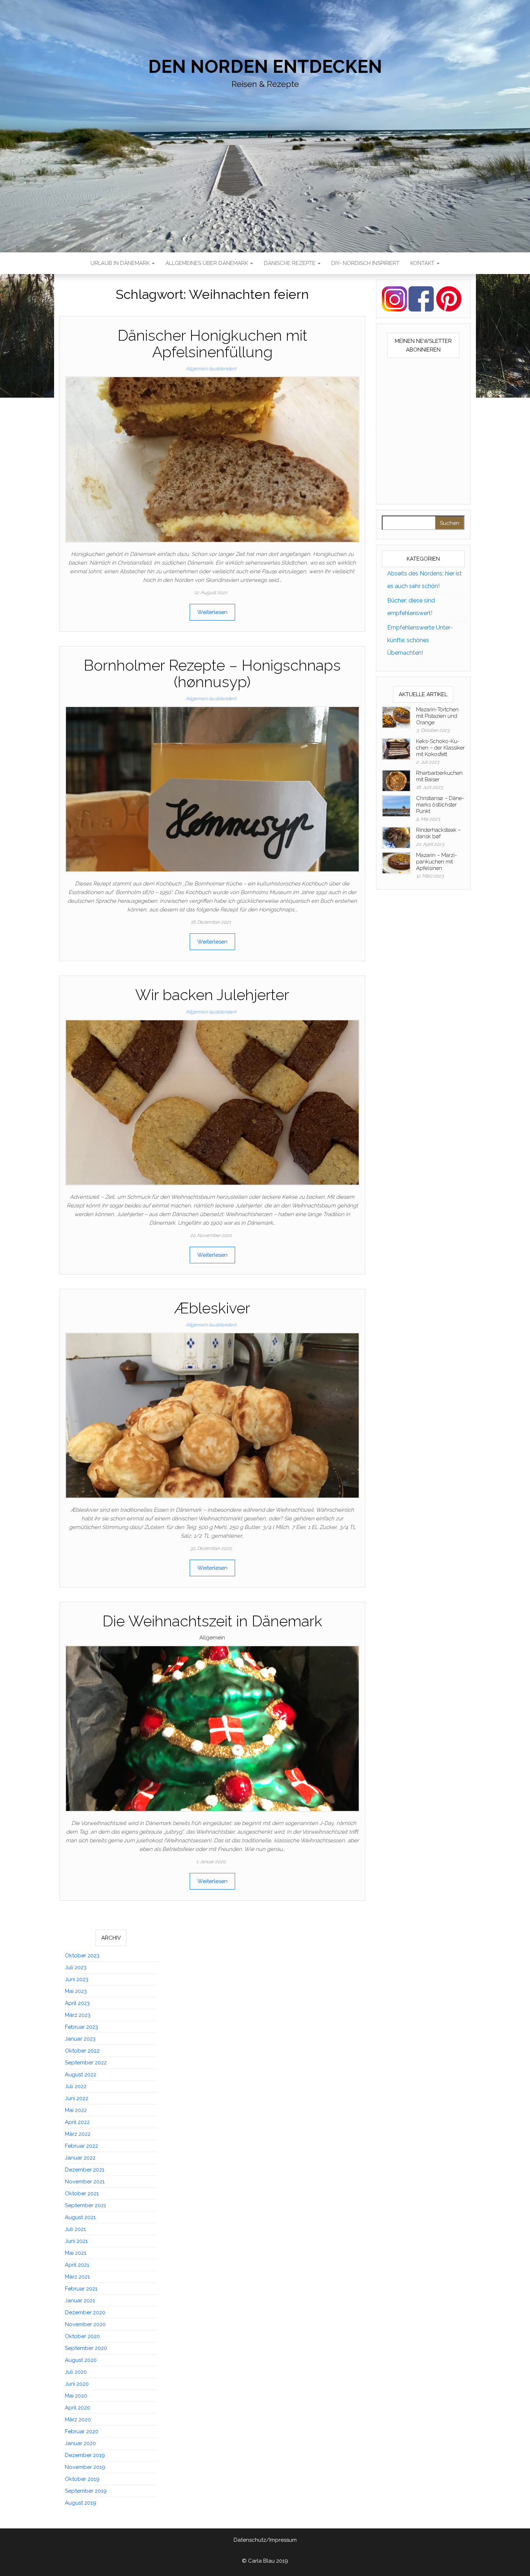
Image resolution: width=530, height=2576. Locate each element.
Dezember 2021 (85, 2170)
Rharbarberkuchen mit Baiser (439, 776)
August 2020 (81, 2360)
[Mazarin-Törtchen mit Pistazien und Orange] (396, 717)
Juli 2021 (75, 2229)
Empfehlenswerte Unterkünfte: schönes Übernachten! (420, 640)
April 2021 (77, 2265)
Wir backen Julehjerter (212, 995)
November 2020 (85, 2324)
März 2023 (78, 2015)
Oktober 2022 (82, 2051)
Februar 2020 (82, 2431)
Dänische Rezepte (290, 263)
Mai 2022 (76, 2110)
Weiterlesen (212, 612)
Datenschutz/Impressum (265, 2540)
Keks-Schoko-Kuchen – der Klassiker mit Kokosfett (440, 748)
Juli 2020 (76, 2372)
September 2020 (86, 2348)
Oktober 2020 (82, 2336)
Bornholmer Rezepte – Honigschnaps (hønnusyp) (212, 674)
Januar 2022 (80, 2158)
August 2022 (81, 2075)
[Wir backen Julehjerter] (212, 1102)
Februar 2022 (81, 2146)
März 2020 (78, 2420)
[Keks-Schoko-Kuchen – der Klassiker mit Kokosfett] (396, 748)
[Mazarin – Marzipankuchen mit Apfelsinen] (396, 862)
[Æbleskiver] (212, 1415)
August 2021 (80, 2217)
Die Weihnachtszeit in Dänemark (212, 1621)
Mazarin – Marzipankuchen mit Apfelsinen (436, 862)
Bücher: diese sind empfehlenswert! (411, 607)
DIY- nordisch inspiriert (365, 263)
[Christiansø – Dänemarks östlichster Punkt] (396, 805)
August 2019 (81, 2503)
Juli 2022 (76, 2086)
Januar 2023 (80, 2039)
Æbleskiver (212, 1308)
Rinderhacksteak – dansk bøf (438, 833)
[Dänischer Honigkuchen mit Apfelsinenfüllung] (212, 459)
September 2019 (86, 2491)
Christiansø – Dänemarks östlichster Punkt (440, 805)
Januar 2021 (80, 2301)
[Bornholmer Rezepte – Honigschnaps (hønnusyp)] (212, 789)
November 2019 (85, 2467)
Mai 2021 (76, 2253)
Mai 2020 (76, 2396)
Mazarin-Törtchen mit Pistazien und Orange (437, 716)
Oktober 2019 (82, 2479)
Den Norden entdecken (265, 67)
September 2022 (86, 2063)
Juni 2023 (77, 1979)
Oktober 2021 (82, 2193)
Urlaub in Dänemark (121, 263)
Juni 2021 (76, 2241)
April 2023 (77, 2003)
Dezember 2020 (85, 2312)
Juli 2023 (76, 1967)
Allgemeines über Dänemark (207, 263)
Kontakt (423, 263)
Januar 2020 (80, 2443)
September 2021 (85, 2205)
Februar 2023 (81, 2027)
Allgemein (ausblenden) (211, 369)
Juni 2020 (77, 2384)
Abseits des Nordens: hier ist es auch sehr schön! (425, 580)
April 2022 (77, 2122)
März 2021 (77, 2277)
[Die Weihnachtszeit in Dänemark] (212, 1728)
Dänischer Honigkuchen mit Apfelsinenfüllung (212, 344)
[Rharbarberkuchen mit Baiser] (396, 780)
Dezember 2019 (85, 2455)
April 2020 (78, 2408)
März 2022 (78, 2134)
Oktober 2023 (82, 1956)
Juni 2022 (77, 2098)
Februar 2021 (81, 2289)
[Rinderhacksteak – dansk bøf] (396, 837)
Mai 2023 (76, 1991)
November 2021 (85, 2182)
